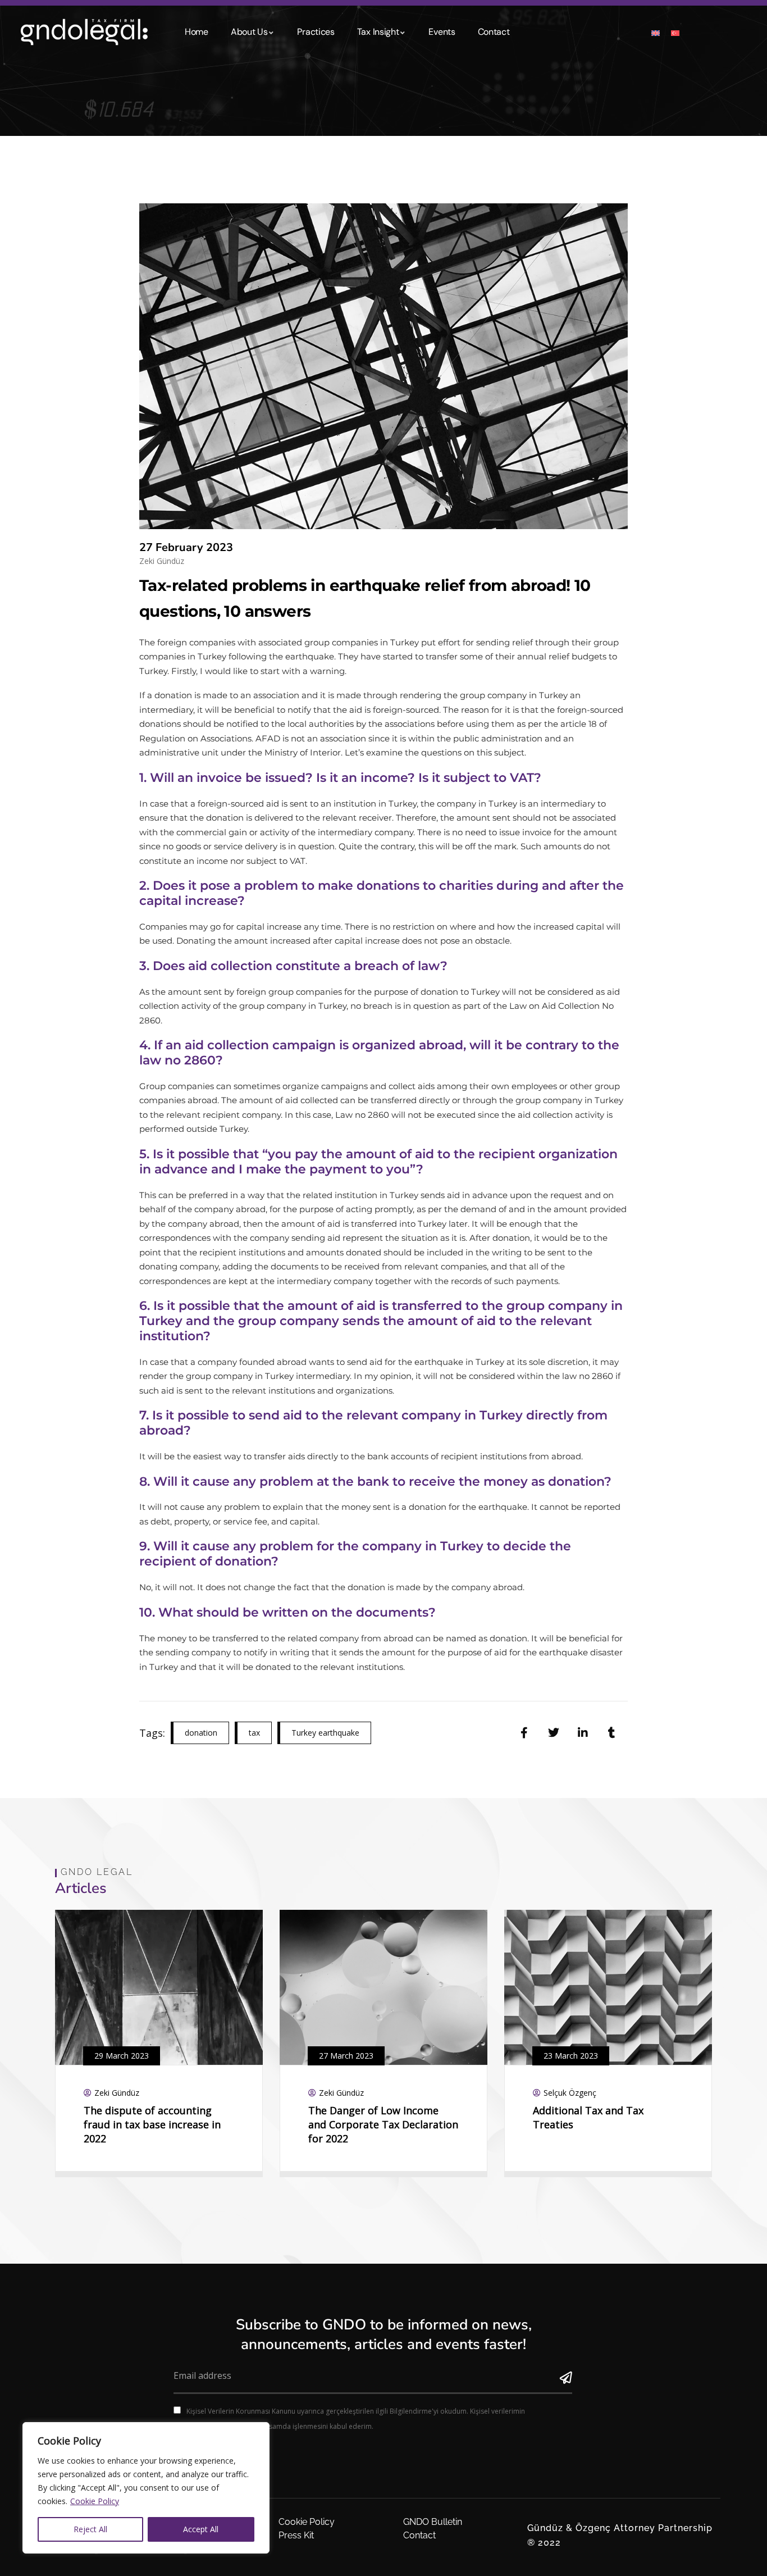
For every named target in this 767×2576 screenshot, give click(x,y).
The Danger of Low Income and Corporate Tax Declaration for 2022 (383, 2124)
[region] (146, 2488)
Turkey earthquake (325, 1733)
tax (254, 1733)
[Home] (79, 29)
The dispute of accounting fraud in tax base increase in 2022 (152, 2124)
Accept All (201, 2529)
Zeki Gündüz (162, 561)
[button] (704, 2061)
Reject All (90, 2529)
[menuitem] (656, 32)
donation (201, 1733)
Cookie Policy (95, 2501)
